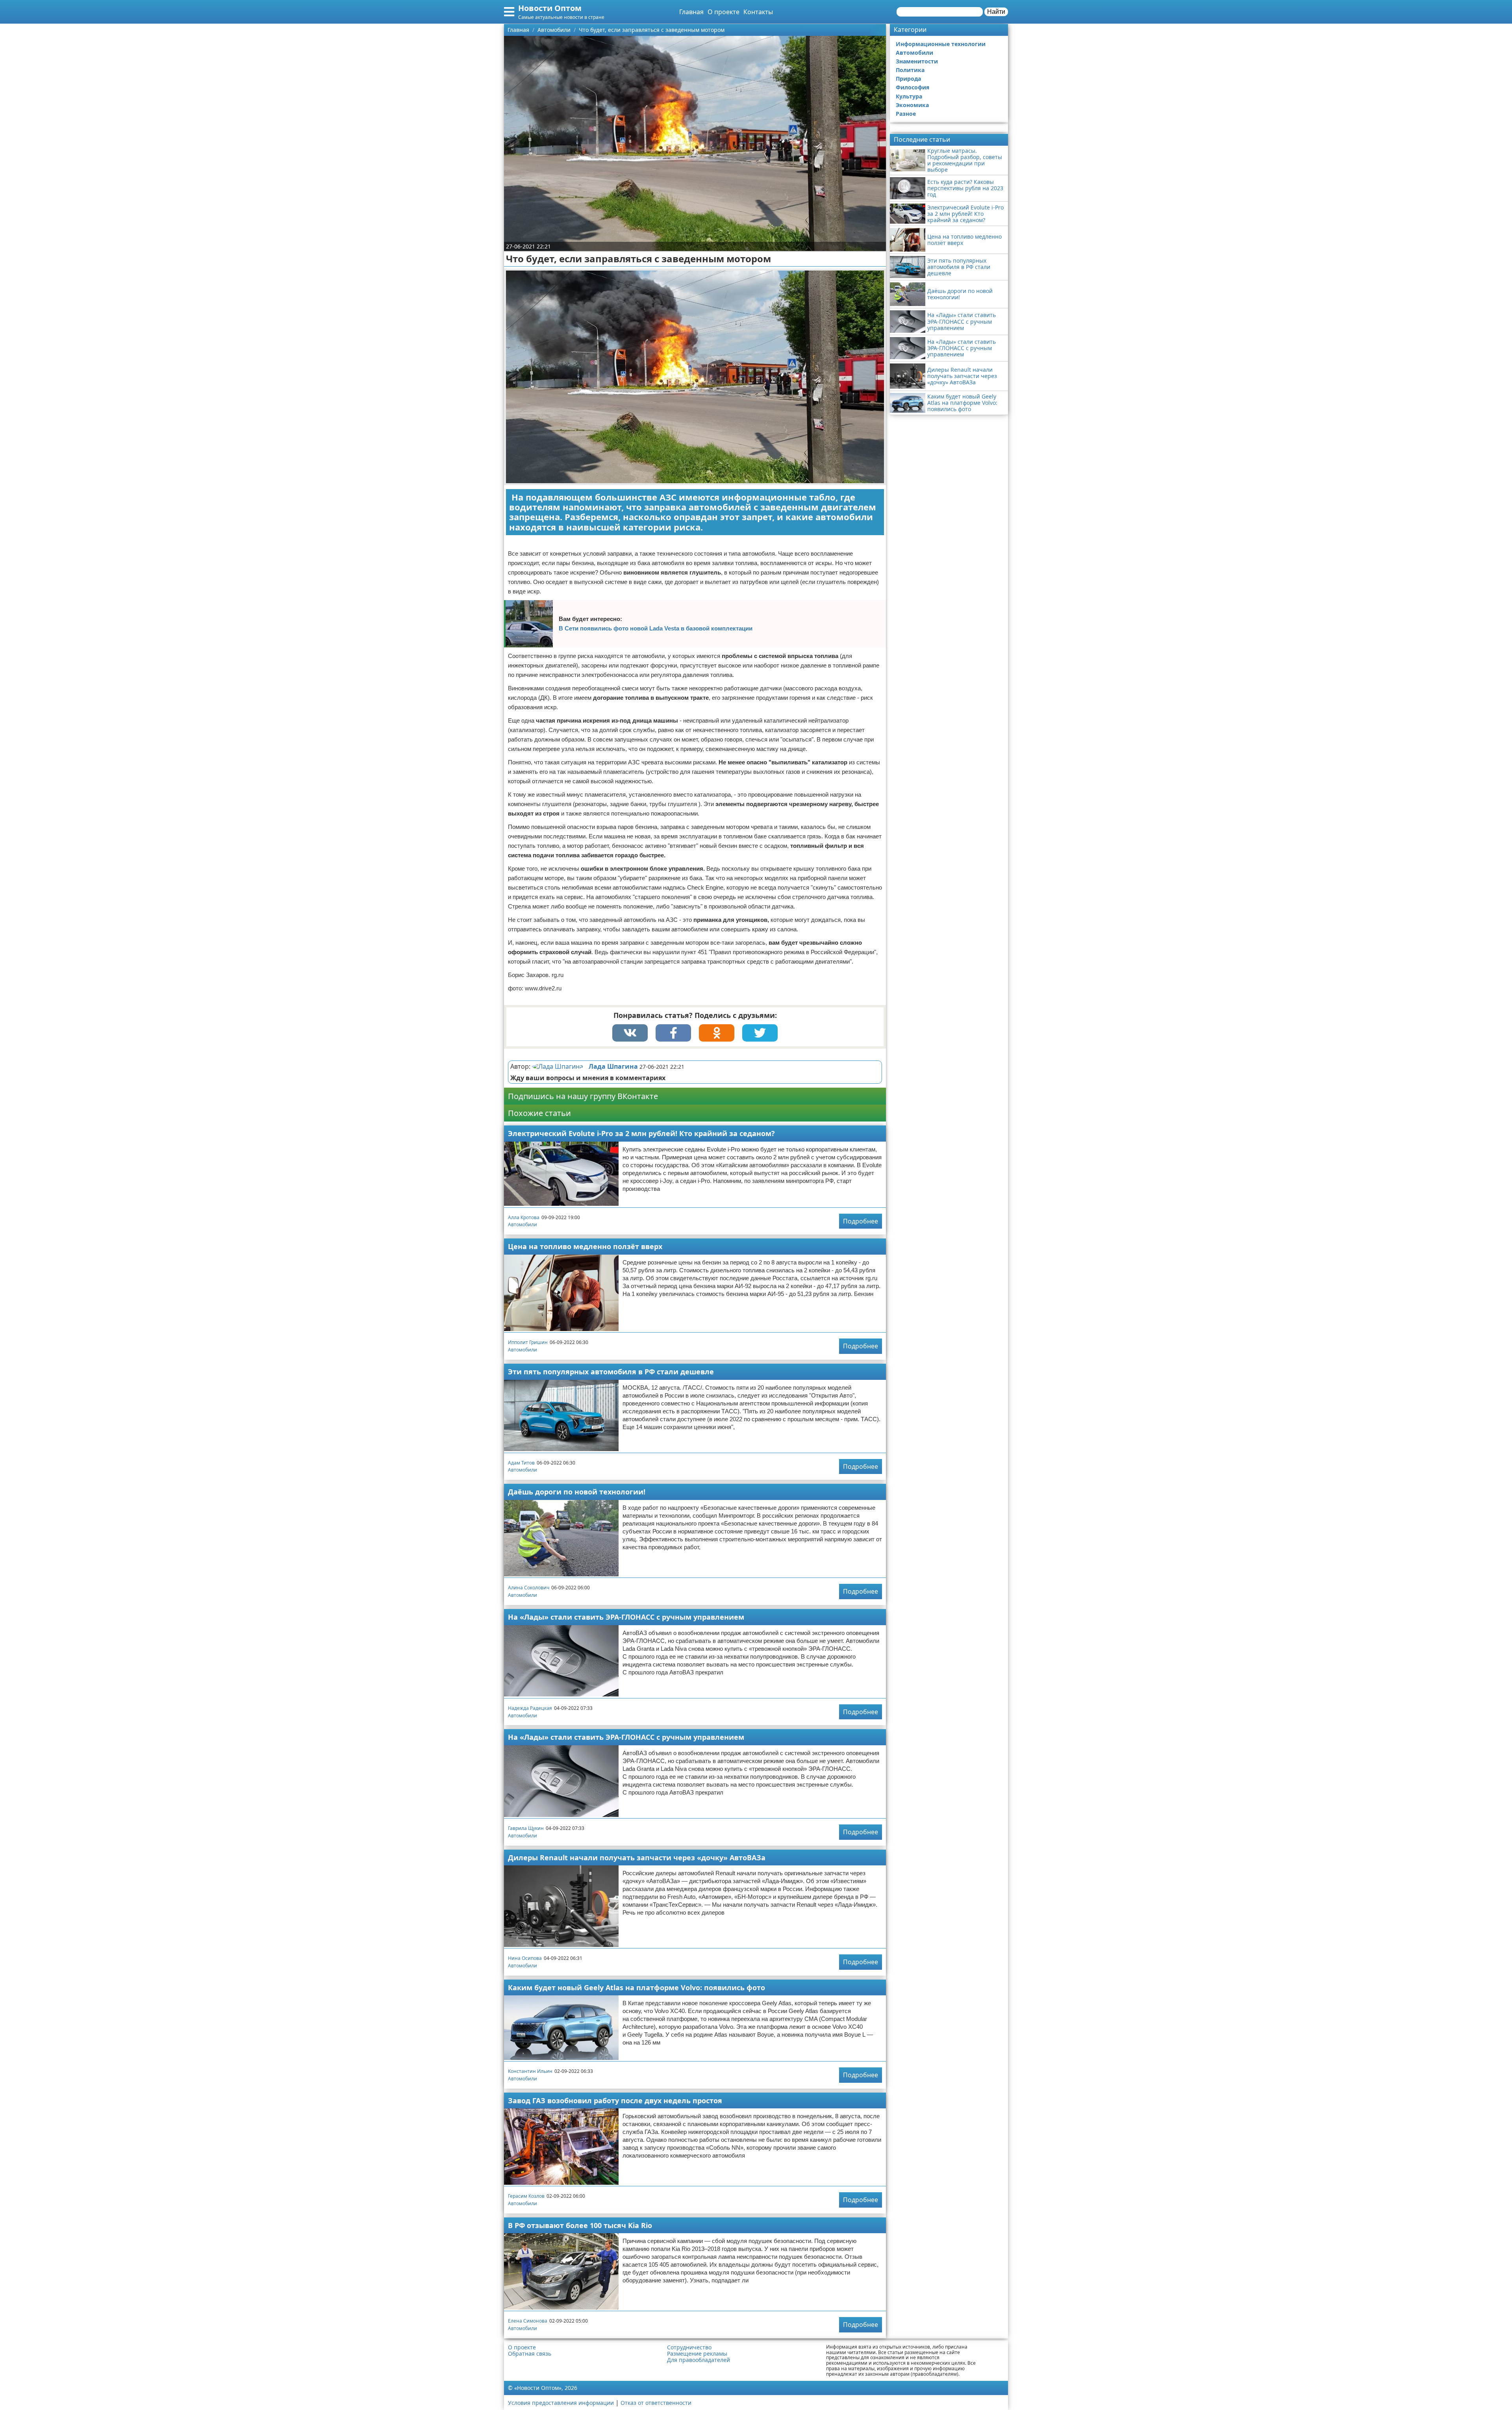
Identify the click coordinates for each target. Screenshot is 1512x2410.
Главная (691, 12)
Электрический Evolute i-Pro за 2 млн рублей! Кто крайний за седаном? (641, 1133)
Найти (996, 12)
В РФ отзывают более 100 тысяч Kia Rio (580, 2225)
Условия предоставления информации (561, 2403)
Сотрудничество (689, 2347)
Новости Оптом (550, 8)
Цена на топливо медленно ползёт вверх (585, 1246)
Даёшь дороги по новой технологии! (577, 1492)
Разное (906, 114)
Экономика (912, 105)
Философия (913, 87)
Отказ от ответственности (656, 2403)
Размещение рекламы (697, 2354)
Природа (908, 79)
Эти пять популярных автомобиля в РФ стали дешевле (611, 1372)
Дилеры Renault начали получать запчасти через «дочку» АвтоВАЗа (637, 1858)
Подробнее (861, 1221)
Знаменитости (917, 61)
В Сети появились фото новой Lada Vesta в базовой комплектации (656, 628)
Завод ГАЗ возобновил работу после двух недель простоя (615, 2100)
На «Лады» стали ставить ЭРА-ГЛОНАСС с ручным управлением (626, 1617)
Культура (909, 96)
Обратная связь (530, 2354)
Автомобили (523, 1224)
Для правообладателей (699, 2360)
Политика (910, 70)
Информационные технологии (941, 44)
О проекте (724, 12)
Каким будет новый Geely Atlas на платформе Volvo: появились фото (636, 1987)
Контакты (758, 12)
